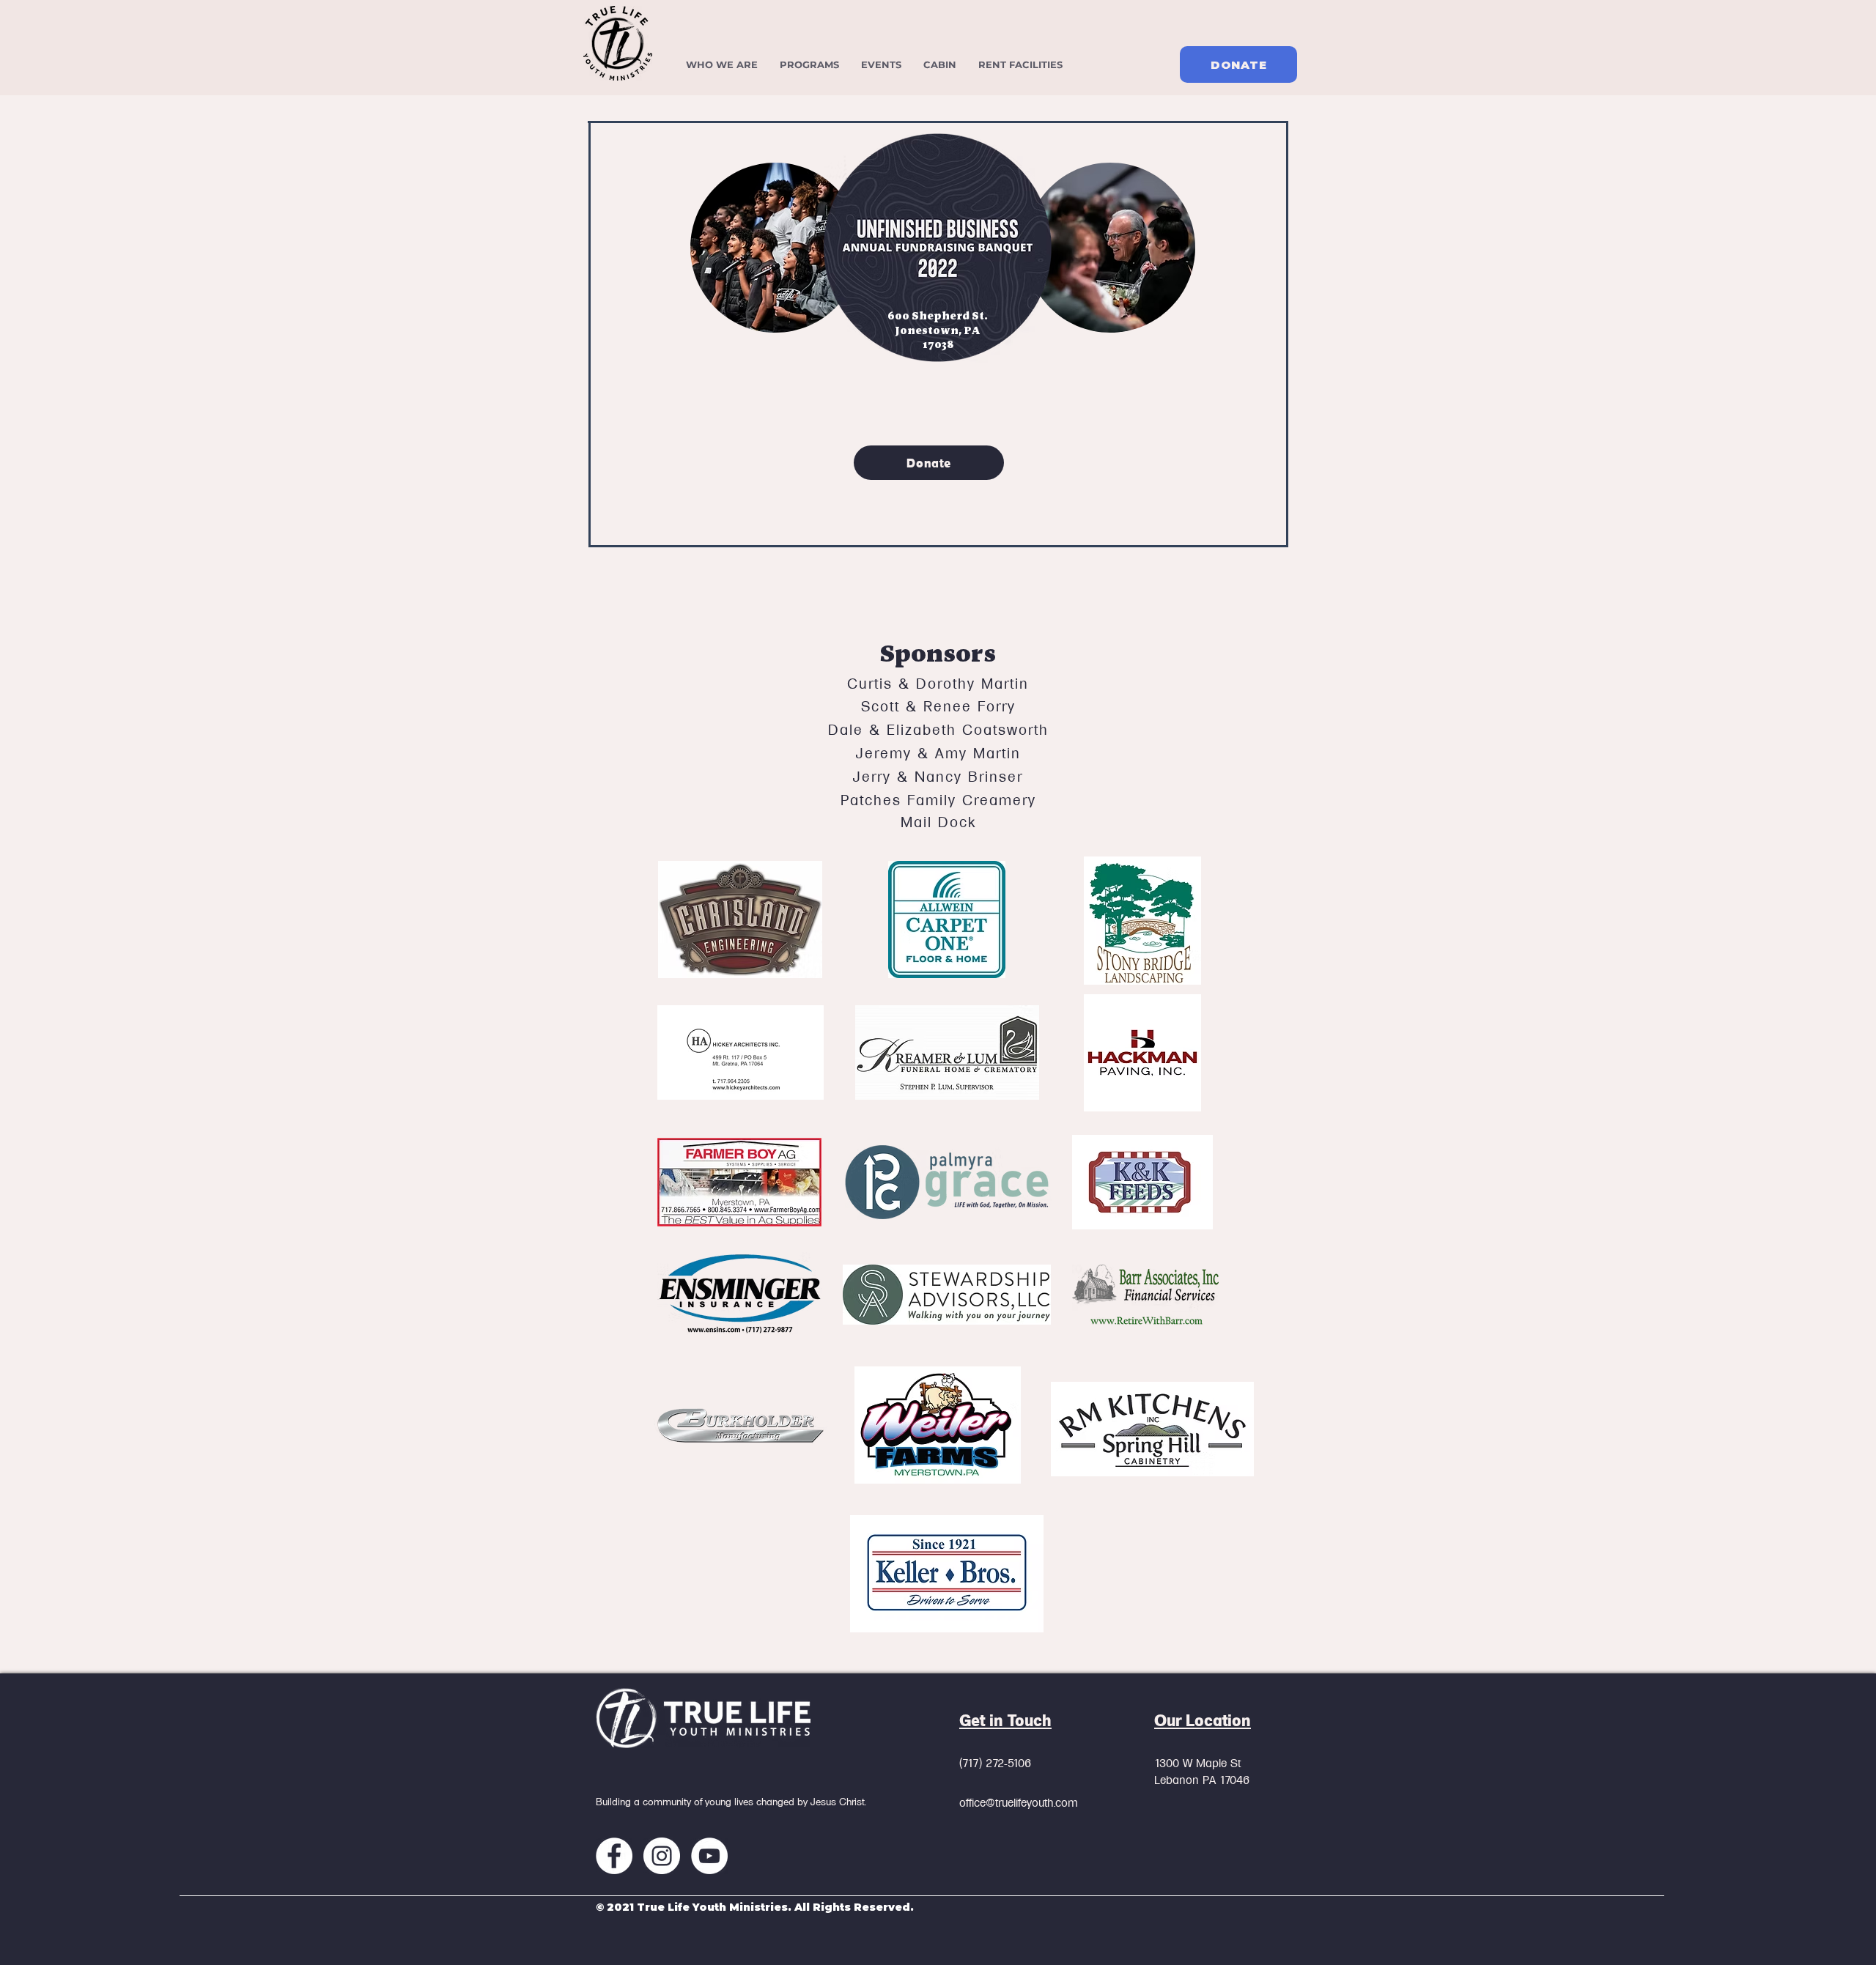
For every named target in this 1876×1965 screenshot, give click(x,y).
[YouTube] (709, 1856)
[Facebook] (614, 1856)
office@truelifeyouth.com (1019, 1802)
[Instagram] (662, 1856)
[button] (809, 64)
